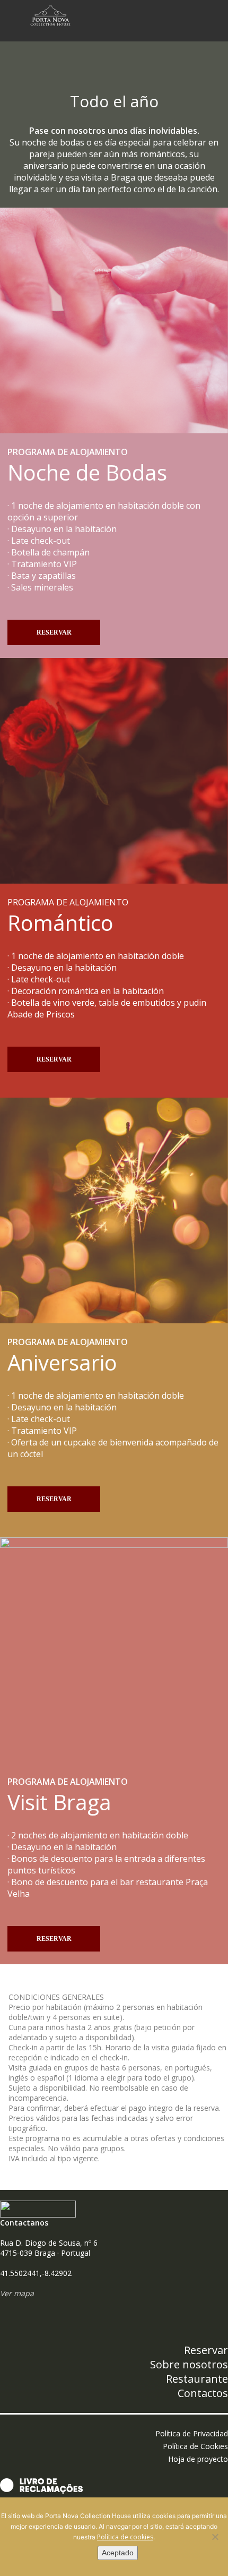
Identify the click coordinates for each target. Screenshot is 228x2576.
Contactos (203, 2393)
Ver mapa (17, 2293)
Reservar (206, 2350)
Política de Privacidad (192, 2433)
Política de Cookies (195, 2446)
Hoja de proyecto (198, 2459)
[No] (215, 2537)
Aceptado (118, 2553)
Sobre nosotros (189, 2364)
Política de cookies (125, 2537)
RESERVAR (54, 632)
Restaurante (197, 2379)
